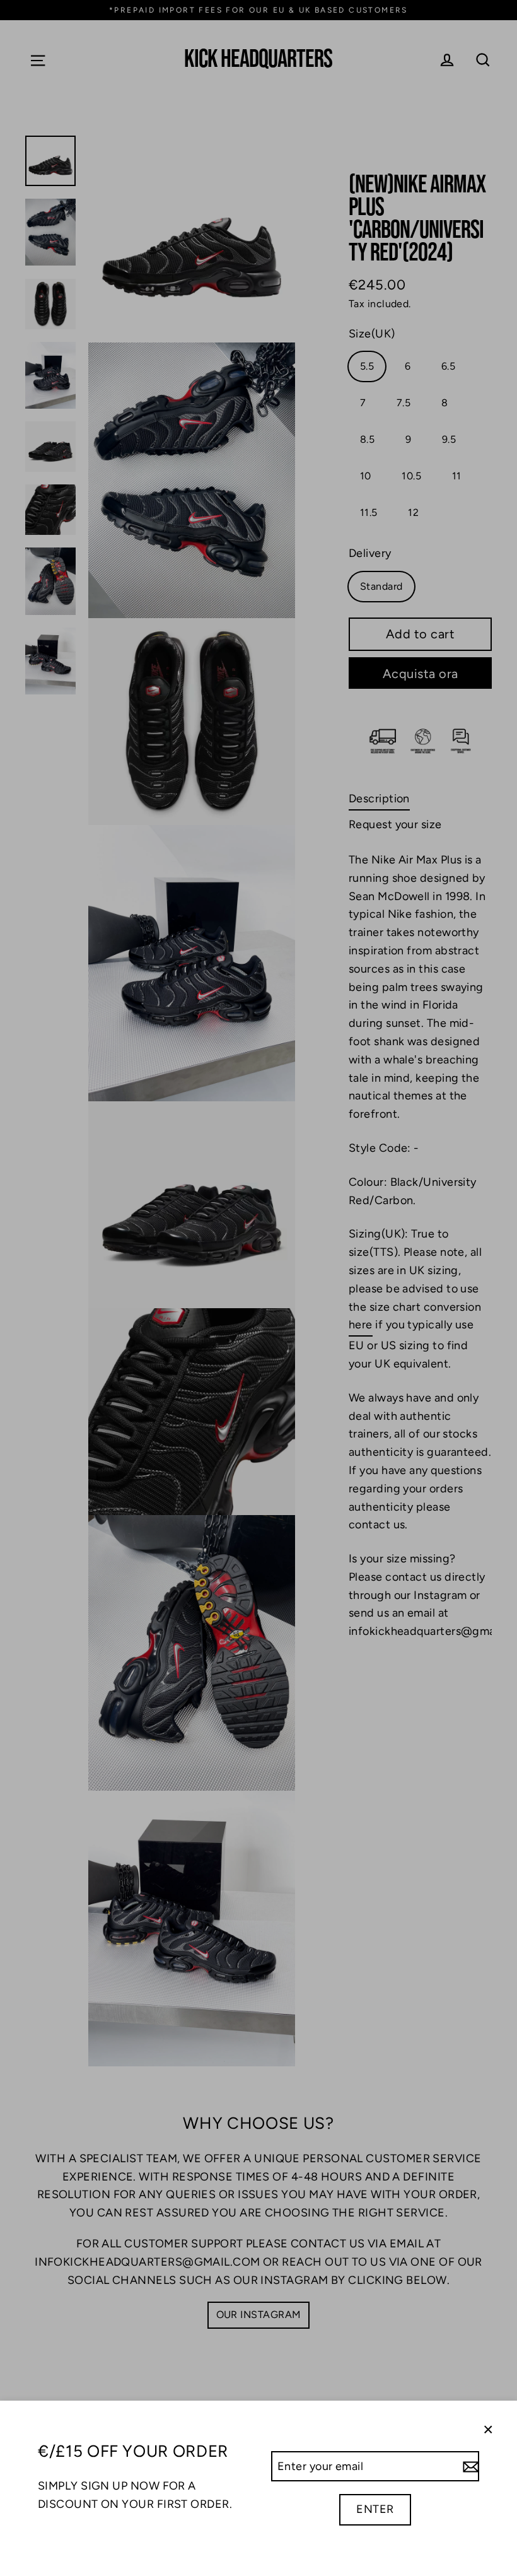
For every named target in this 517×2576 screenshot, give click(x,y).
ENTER (375, 2509)
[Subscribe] (469, 2467)
